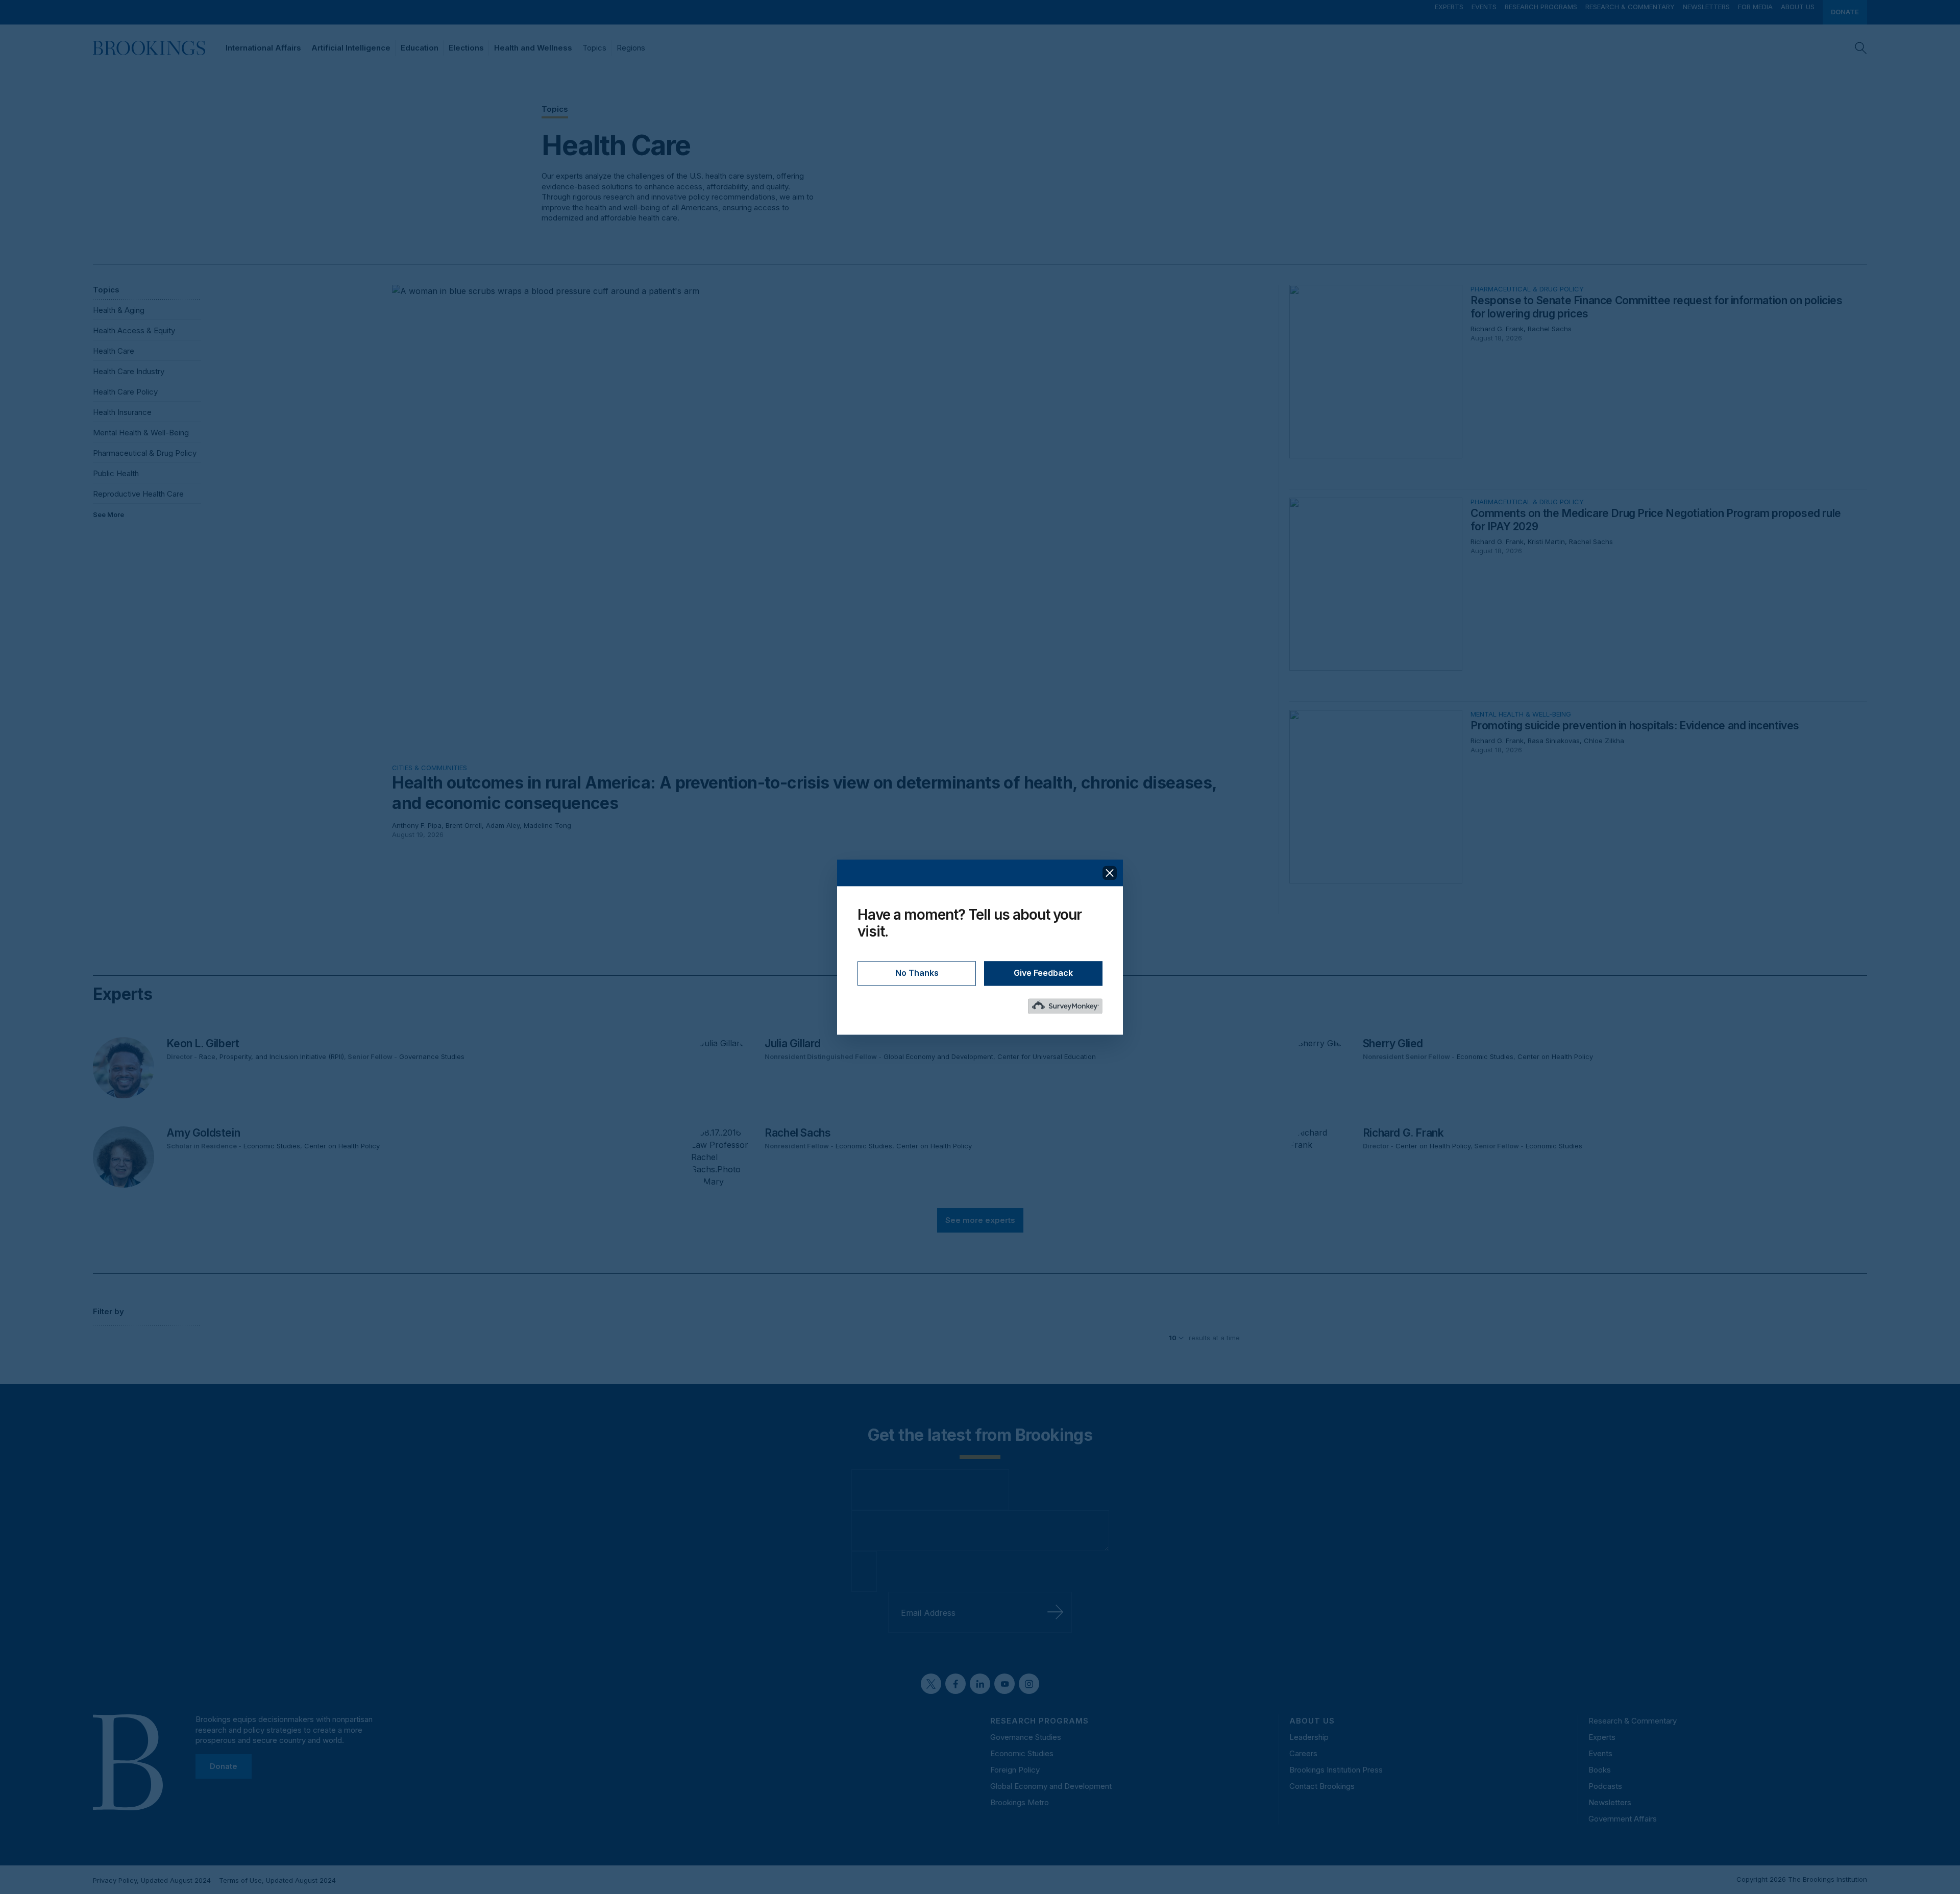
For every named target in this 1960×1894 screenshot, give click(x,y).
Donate (1845, 12)
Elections (466, 48)
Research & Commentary (1630, 7)
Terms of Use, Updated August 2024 (277, 1880)
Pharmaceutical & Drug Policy (145, 453)
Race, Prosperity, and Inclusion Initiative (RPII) (272, 1056)
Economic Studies (1485, 1056)
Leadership (1309, 1737)
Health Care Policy (125, 392)
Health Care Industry (129, 371)
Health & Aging (119, 310)
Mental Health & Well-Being (141, 433)
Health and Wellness (533, 48)
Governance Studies (432, 1056)
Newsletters (1706, 7)
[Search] (1861, 48)
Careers (1303, 1753)
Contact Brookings (1322, 1786)
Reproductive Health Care (138, 494)
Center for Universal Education (1047, 1056)
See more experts (980, 1220)
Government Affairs (1623, 1819)
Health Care (114, 351)
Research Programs (1541, 7)
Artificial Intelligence (351, 48)
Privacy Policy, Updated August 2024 (152, 1880)
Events (1484, 7)
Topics (594, 48)
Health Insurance (122, 412)
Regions (631, 48)
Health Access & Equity (134, 330)
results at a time (1214, 1338)
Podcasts (1605, 1786)
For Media (1755, 7)
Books (1600, 1770)
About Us (1798, 7)
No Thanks (917, 973)
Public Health (116, 473)
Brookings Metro (1020, 1802)
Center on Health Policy (1555, 1056)
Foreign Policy (1015, 1770)
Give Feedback (1043, 973)
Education (420, 48)
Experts (1449, 7)
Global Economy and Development (938, 1056)
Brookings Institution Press (1336, 1770)
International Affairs (263, 48)
